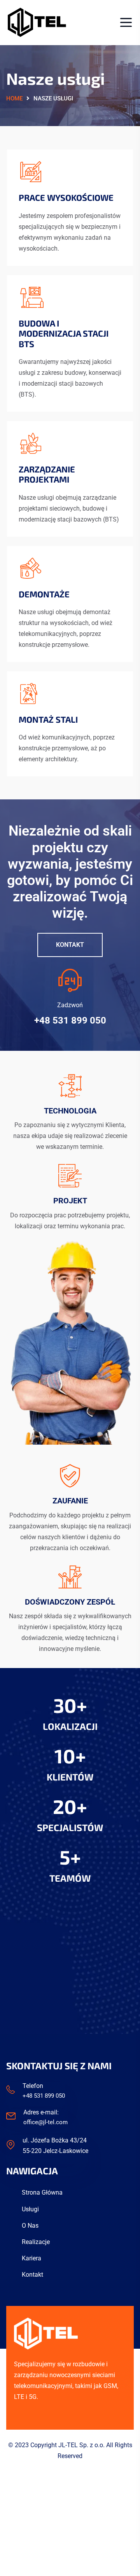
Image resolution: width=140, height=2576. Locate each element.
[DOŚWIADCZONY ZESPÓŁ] (70, 1577)
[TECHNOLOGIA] (70, 1086)
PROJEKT (70, 1201)
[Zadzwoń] (70, 980)
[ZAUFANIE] (70, 1476)
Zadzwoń (70, 1005)
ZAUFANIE (70, 1501)
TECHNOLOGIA (70, 1111)
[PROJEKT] (70, 1176)
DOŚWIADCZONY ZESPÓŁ (70, 1602)
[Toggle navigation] (124, 22)
